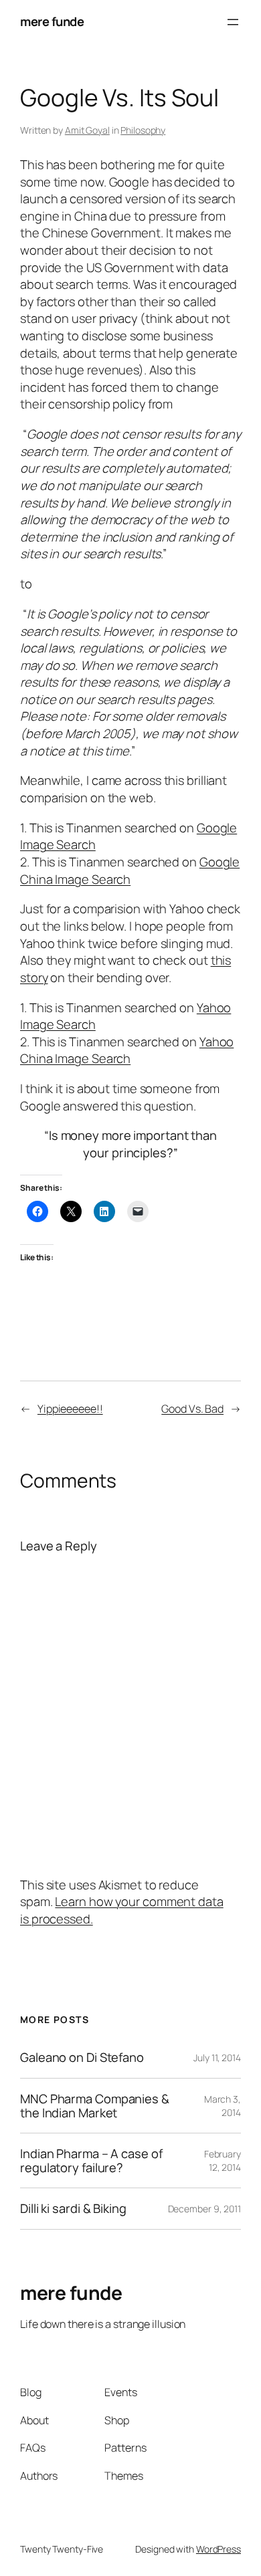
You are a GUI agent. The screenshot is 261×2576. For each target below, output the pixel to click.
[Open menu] (233, 22)
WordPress (219, 2549)
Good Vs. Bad (192, 1409)
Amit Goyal (87, 130)
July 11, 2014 (217, 2058)
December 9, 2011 (204, 2209)
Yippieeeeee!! (70, 1409)
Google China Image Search (130, 870)
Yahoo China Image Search (127, 1050)
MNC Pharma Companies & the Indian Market (95, 2106)
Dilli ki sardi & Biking (73, 2209)
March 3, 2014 (223, 2106)
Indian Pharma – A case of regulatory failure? (91, 2160)
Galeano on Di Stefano (82, 2058)
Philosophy (143, 130)
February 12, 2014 (223, 2160)
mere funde (52, 21)
